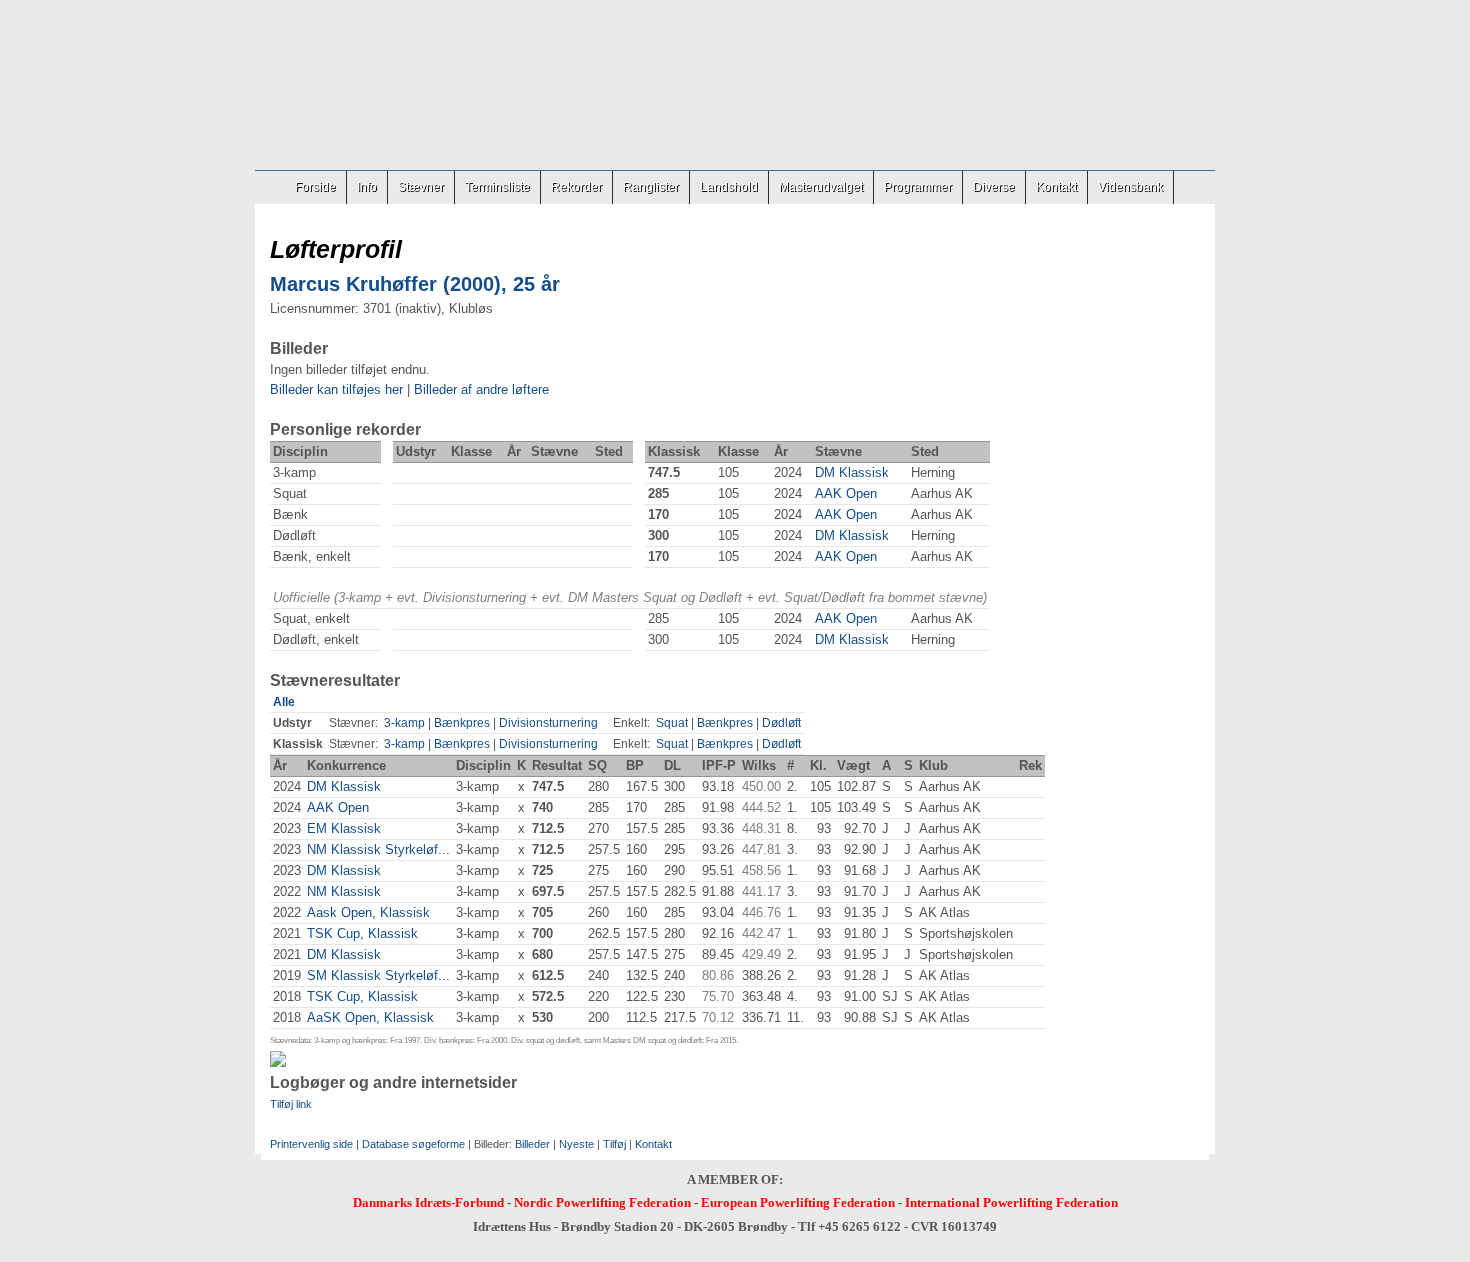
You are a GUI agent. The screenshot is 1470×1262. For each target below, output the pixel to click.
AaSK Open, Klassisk (370, 1017)
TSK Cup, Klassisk (362, 933)
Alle (284, 702)
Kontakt (1056, 187)
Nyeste (576, 1144)
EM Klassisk (344, 828)
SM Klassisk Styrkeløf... (378, 975)
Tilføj (614, 1144)
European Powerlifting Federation (798, 1202)
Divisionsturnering (548, 723)
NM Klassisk (344, 891)
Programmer (918, 187)
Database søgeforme (413, 1144)
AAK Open (846, 493)
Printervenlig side (311, 1144)
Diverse (994, 187)
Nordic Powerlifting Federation (602, 1202)
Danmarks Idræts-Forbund (428, 1202)
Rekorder (576, 187)
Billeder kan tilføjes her (336, 389)
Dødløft (781, 723)
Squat (672, 723)
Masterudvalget (821, 187)
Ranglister (651, 187)
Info (367, 187)
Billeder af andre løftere (481, 389)
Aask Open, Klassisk (368, 912)
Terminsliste (497, 187)
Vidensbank (1130, 187)
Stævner (421, 187)
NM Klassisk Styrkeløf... (378, 849)
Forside (315, 187)
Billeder (532, 1144)
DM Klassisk (852, 472)
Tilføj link (291, 1104)
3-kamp (404, 723)
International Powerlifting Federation (1011, 1202)
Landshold (729, 187)
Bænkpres (462, 723)
